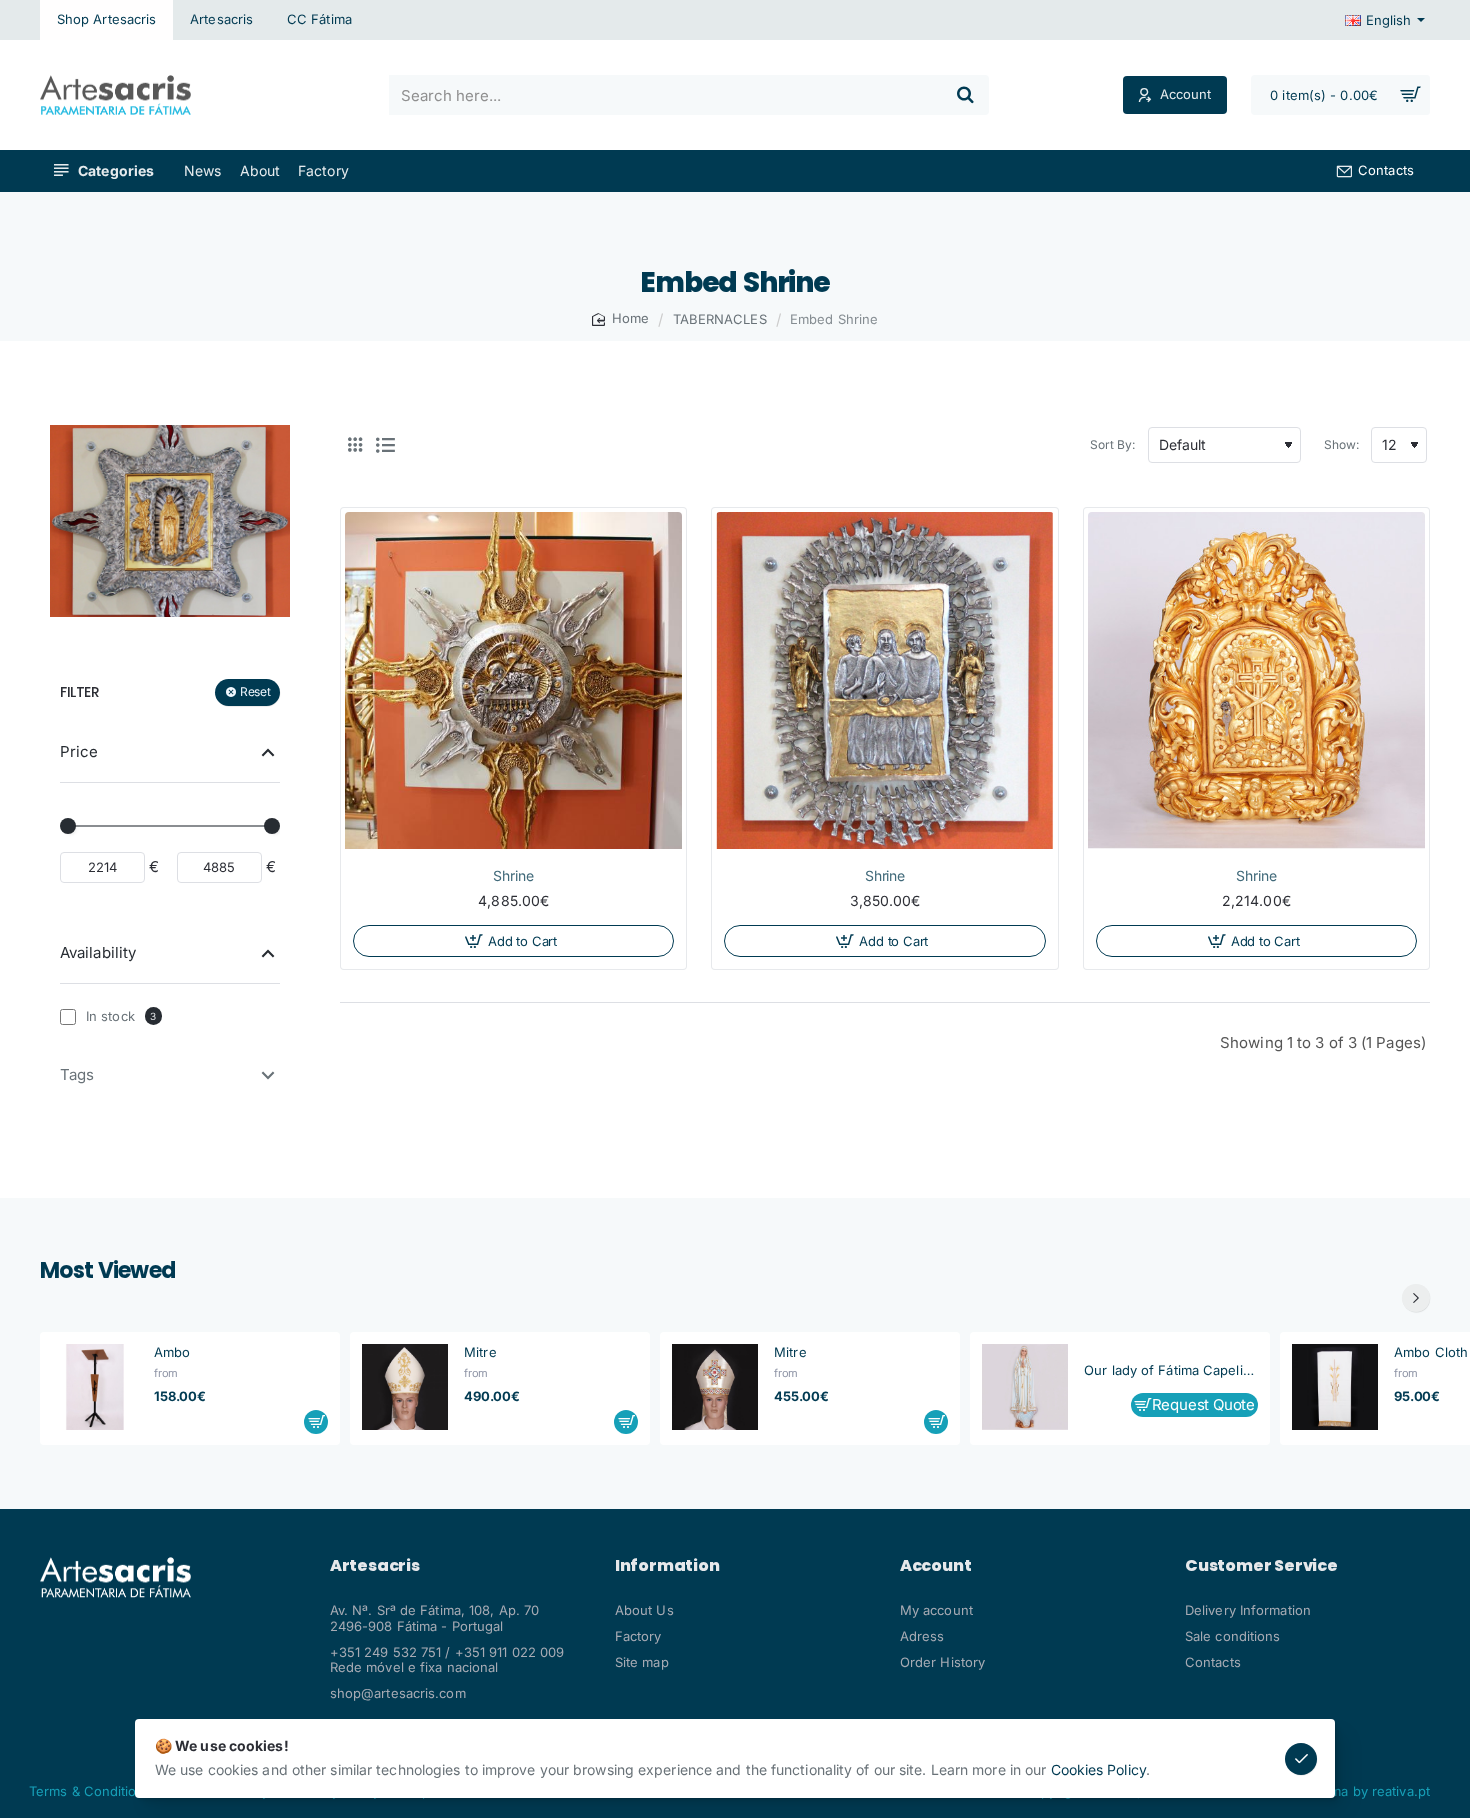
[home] (621, 318)
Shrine (513, 875)
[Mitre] (405, 1387)
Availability (98, 951)
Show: (1342, 444)
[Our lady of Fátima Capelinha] (1025, 1387)
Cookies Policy (1098, 1769)
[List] (385, 445)
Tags (77, 1074)
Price (79, 750)
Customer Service (1261, 1566)
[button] (513, 941)
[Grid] (355, 445)
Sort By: (1113, 444)
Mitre (480, 1352)
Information (667, 1566)
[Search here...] (965, 95)
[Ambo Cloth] (1335, 1387)
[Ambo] (95, 1387)
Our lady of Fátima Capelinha (1171, 1369)
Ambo (172, 1352)
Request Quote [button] (1203, 1403)
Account (936, 1566)
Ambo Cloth (1431, 1352)
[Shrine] (513, 680)
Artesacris (375, 1566)
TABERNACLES (720, 319)
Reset (255, 691)
